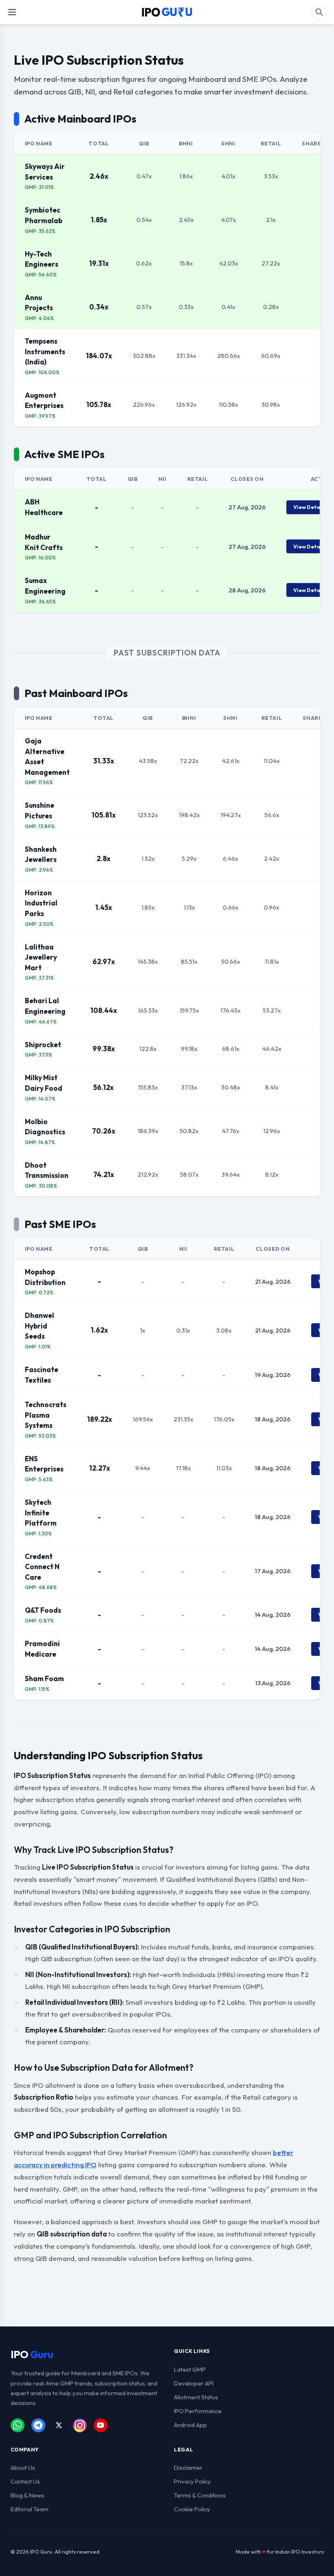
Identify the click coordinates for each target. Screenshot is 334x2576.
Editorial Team (30, 2509)
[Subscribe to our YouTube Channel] (101, 2425)
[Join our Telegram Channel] (38, 2425)
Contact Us (25, 2481)
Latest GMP (190, 2369)
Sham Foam (44, 1678)
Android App (190, 2425)
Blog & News (27, 2495)
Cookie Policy (192, 2509)
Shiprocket (43, 1045)
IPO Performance (198, 2411)
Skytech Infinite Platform (41, 1513)
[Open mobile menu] (12, 12)
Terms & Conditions (200, 2495)
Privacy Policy (192, 2481)
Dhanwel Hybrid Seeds (40, 1326)
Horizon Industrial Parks (41, 903)
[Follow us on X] (59, 2425)
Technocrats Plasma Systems (46, 1415)
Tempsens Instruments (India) (45, 351)
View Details (310, 507)
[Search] (319, 12)
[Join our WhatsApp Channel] (18, 2425)
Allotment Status (196, 2397)
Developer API (194, 2383)
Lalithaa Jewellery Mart (41, 957)
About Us (23, 2467)
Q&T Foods (43, 1610)
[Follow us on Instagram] (80, 2425)
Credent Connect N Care (42, 1567)
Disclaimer (188, 2467)
